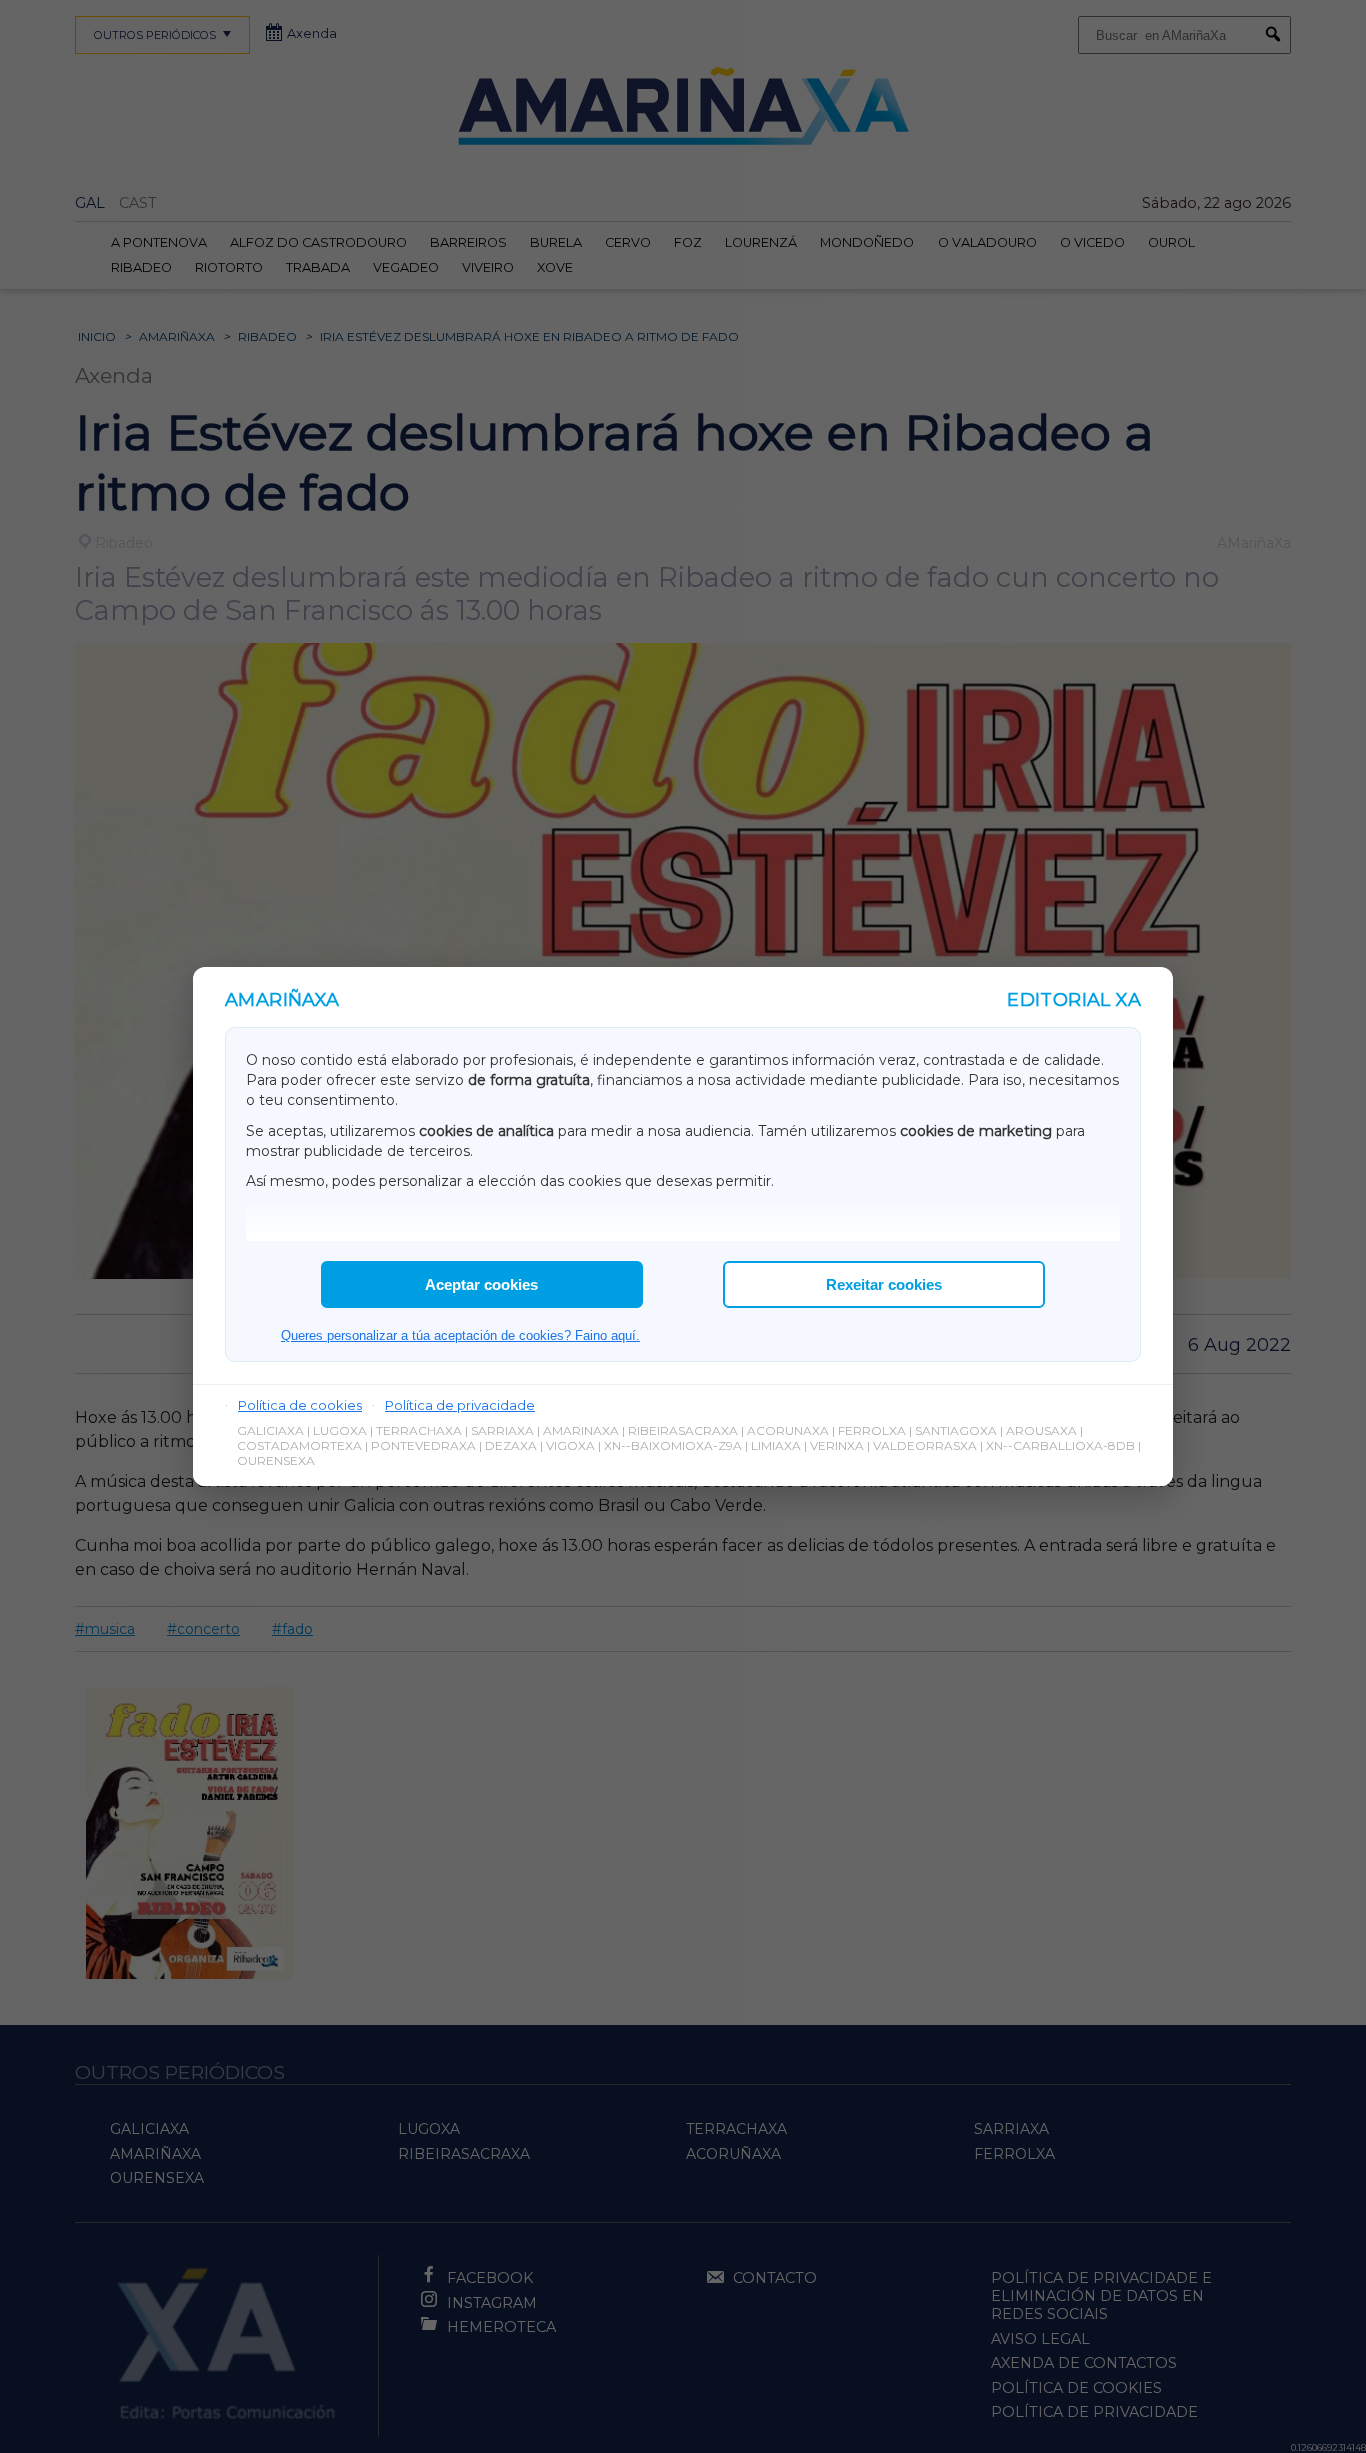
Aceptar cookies (481, 1284)
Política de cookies (300, 1405)
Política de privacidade (460, 1405)
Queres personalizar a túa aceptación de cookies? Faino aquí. (460, 1335)
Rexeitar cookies (884, 1284)
